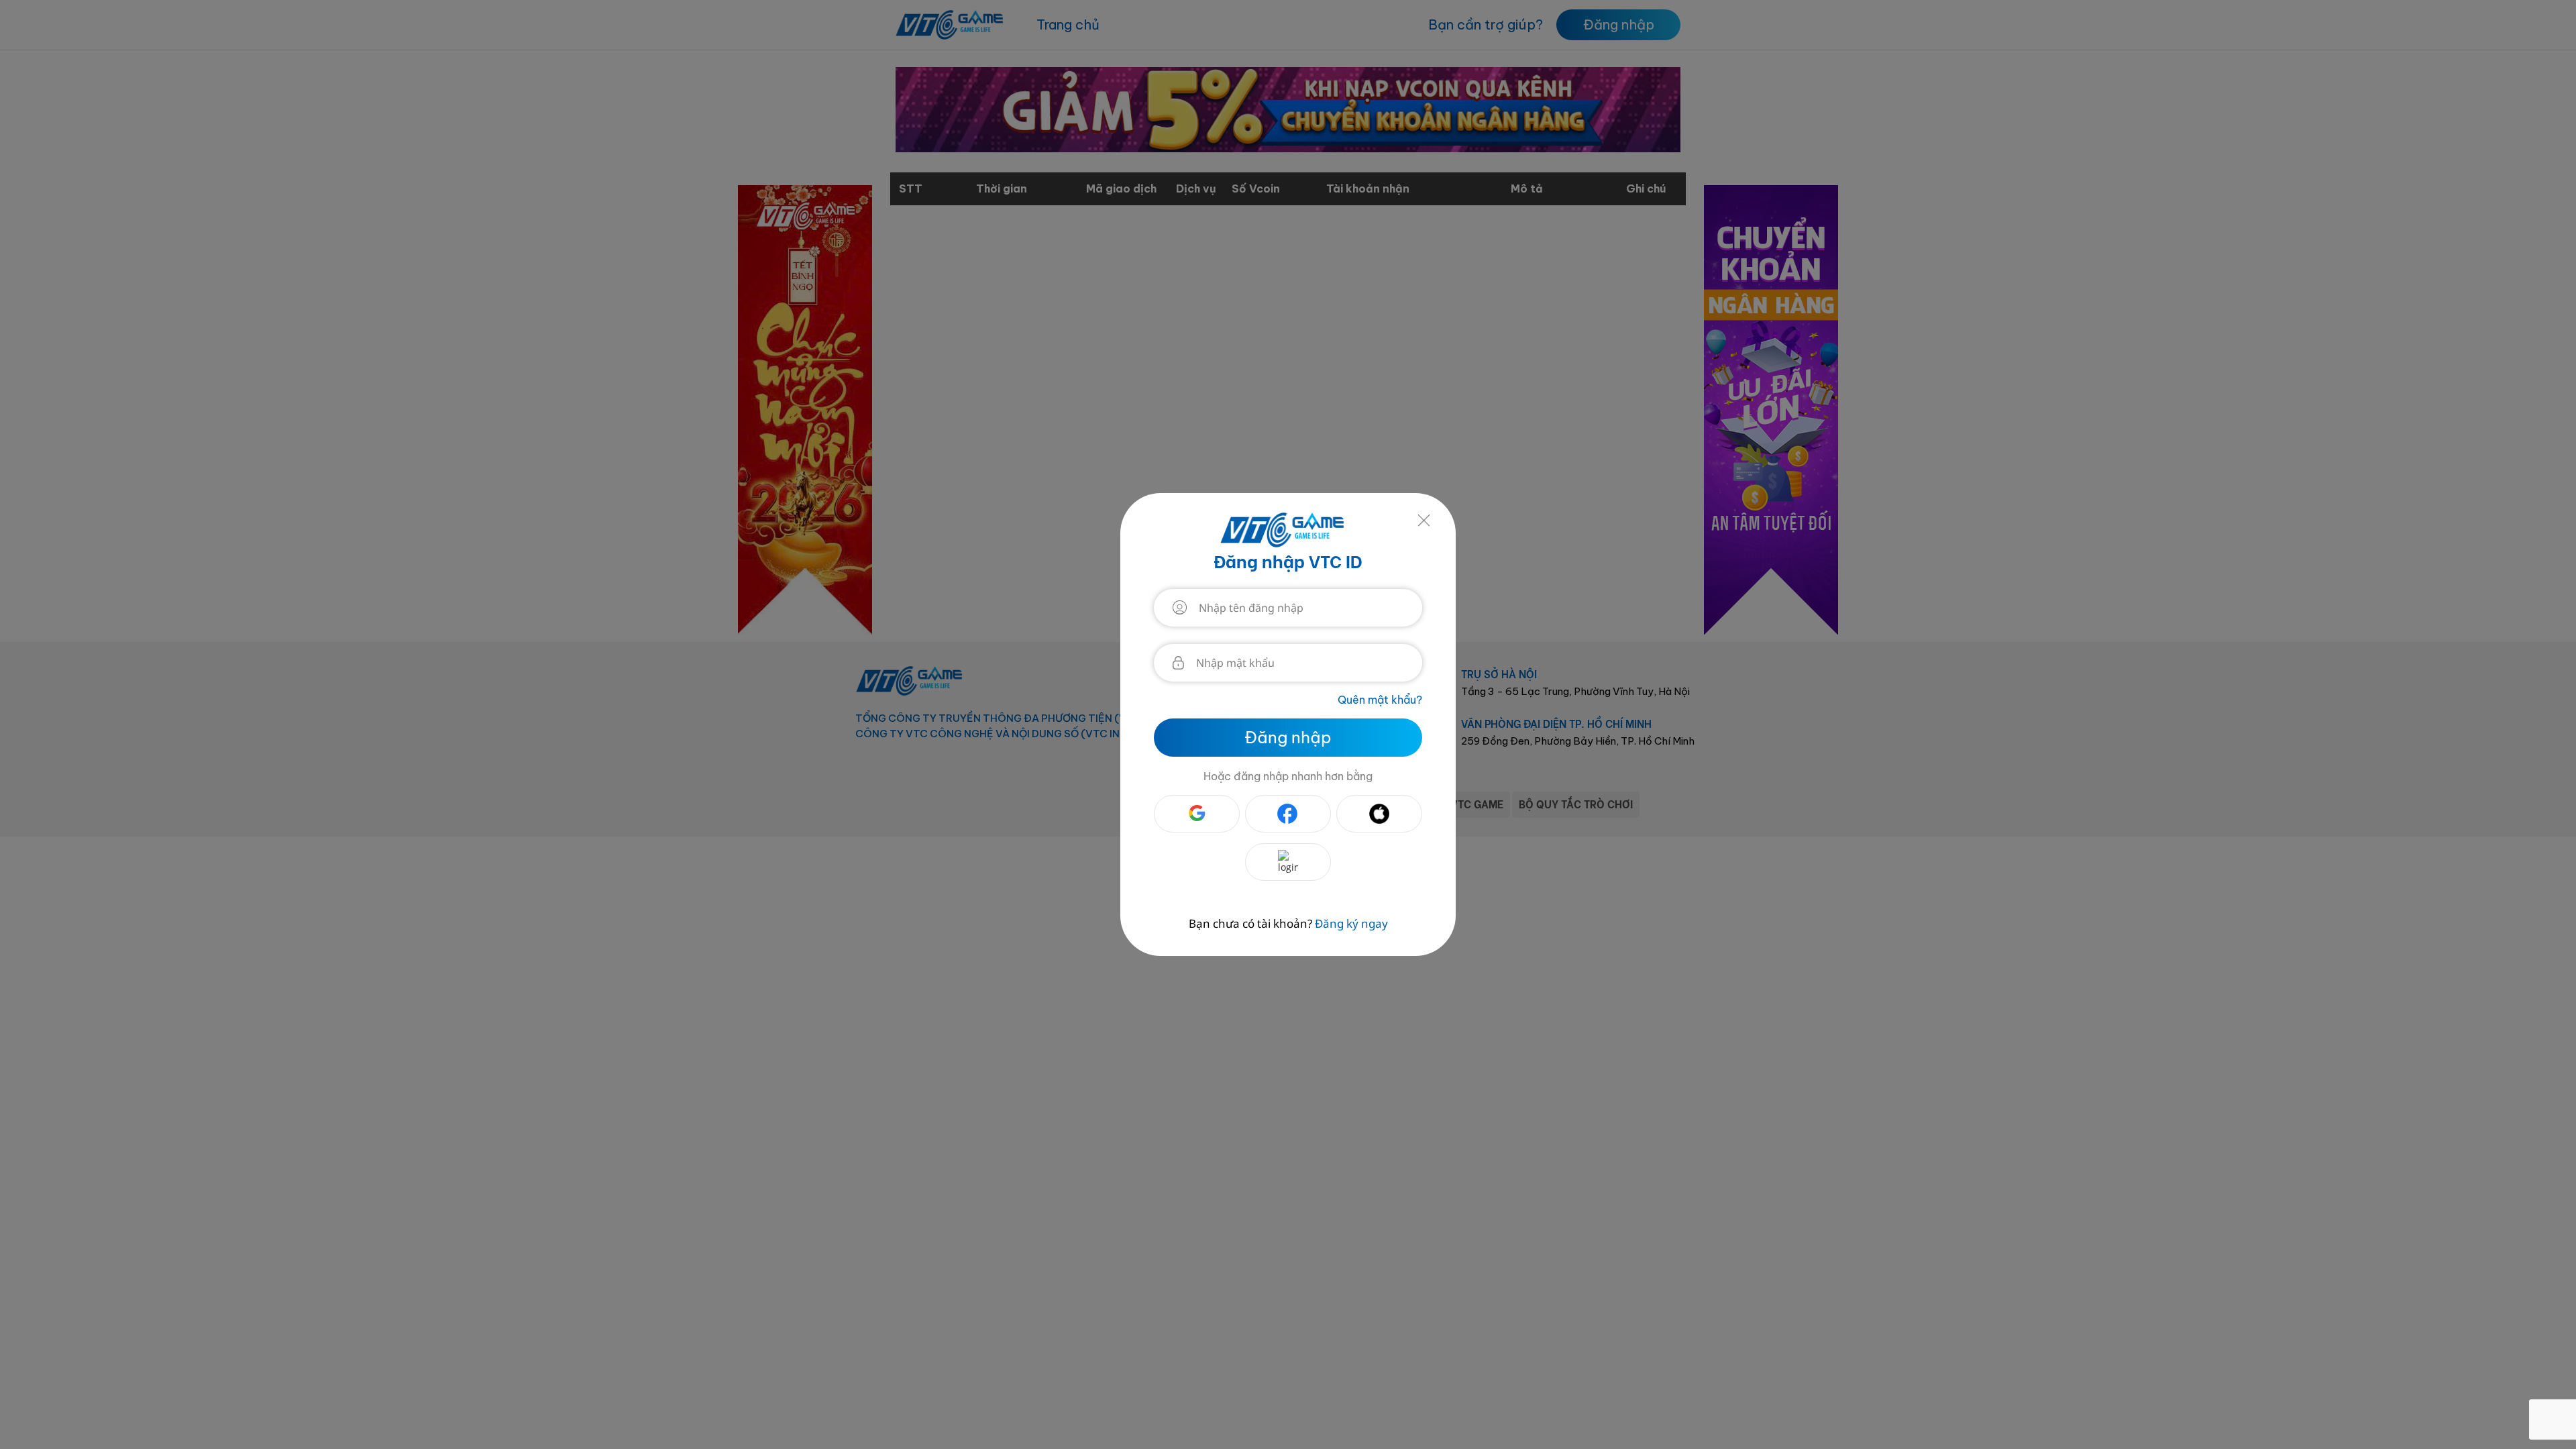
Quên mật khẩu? (1380, 700)
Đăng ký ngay (1351, 924)
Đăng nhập (1288, 737)
